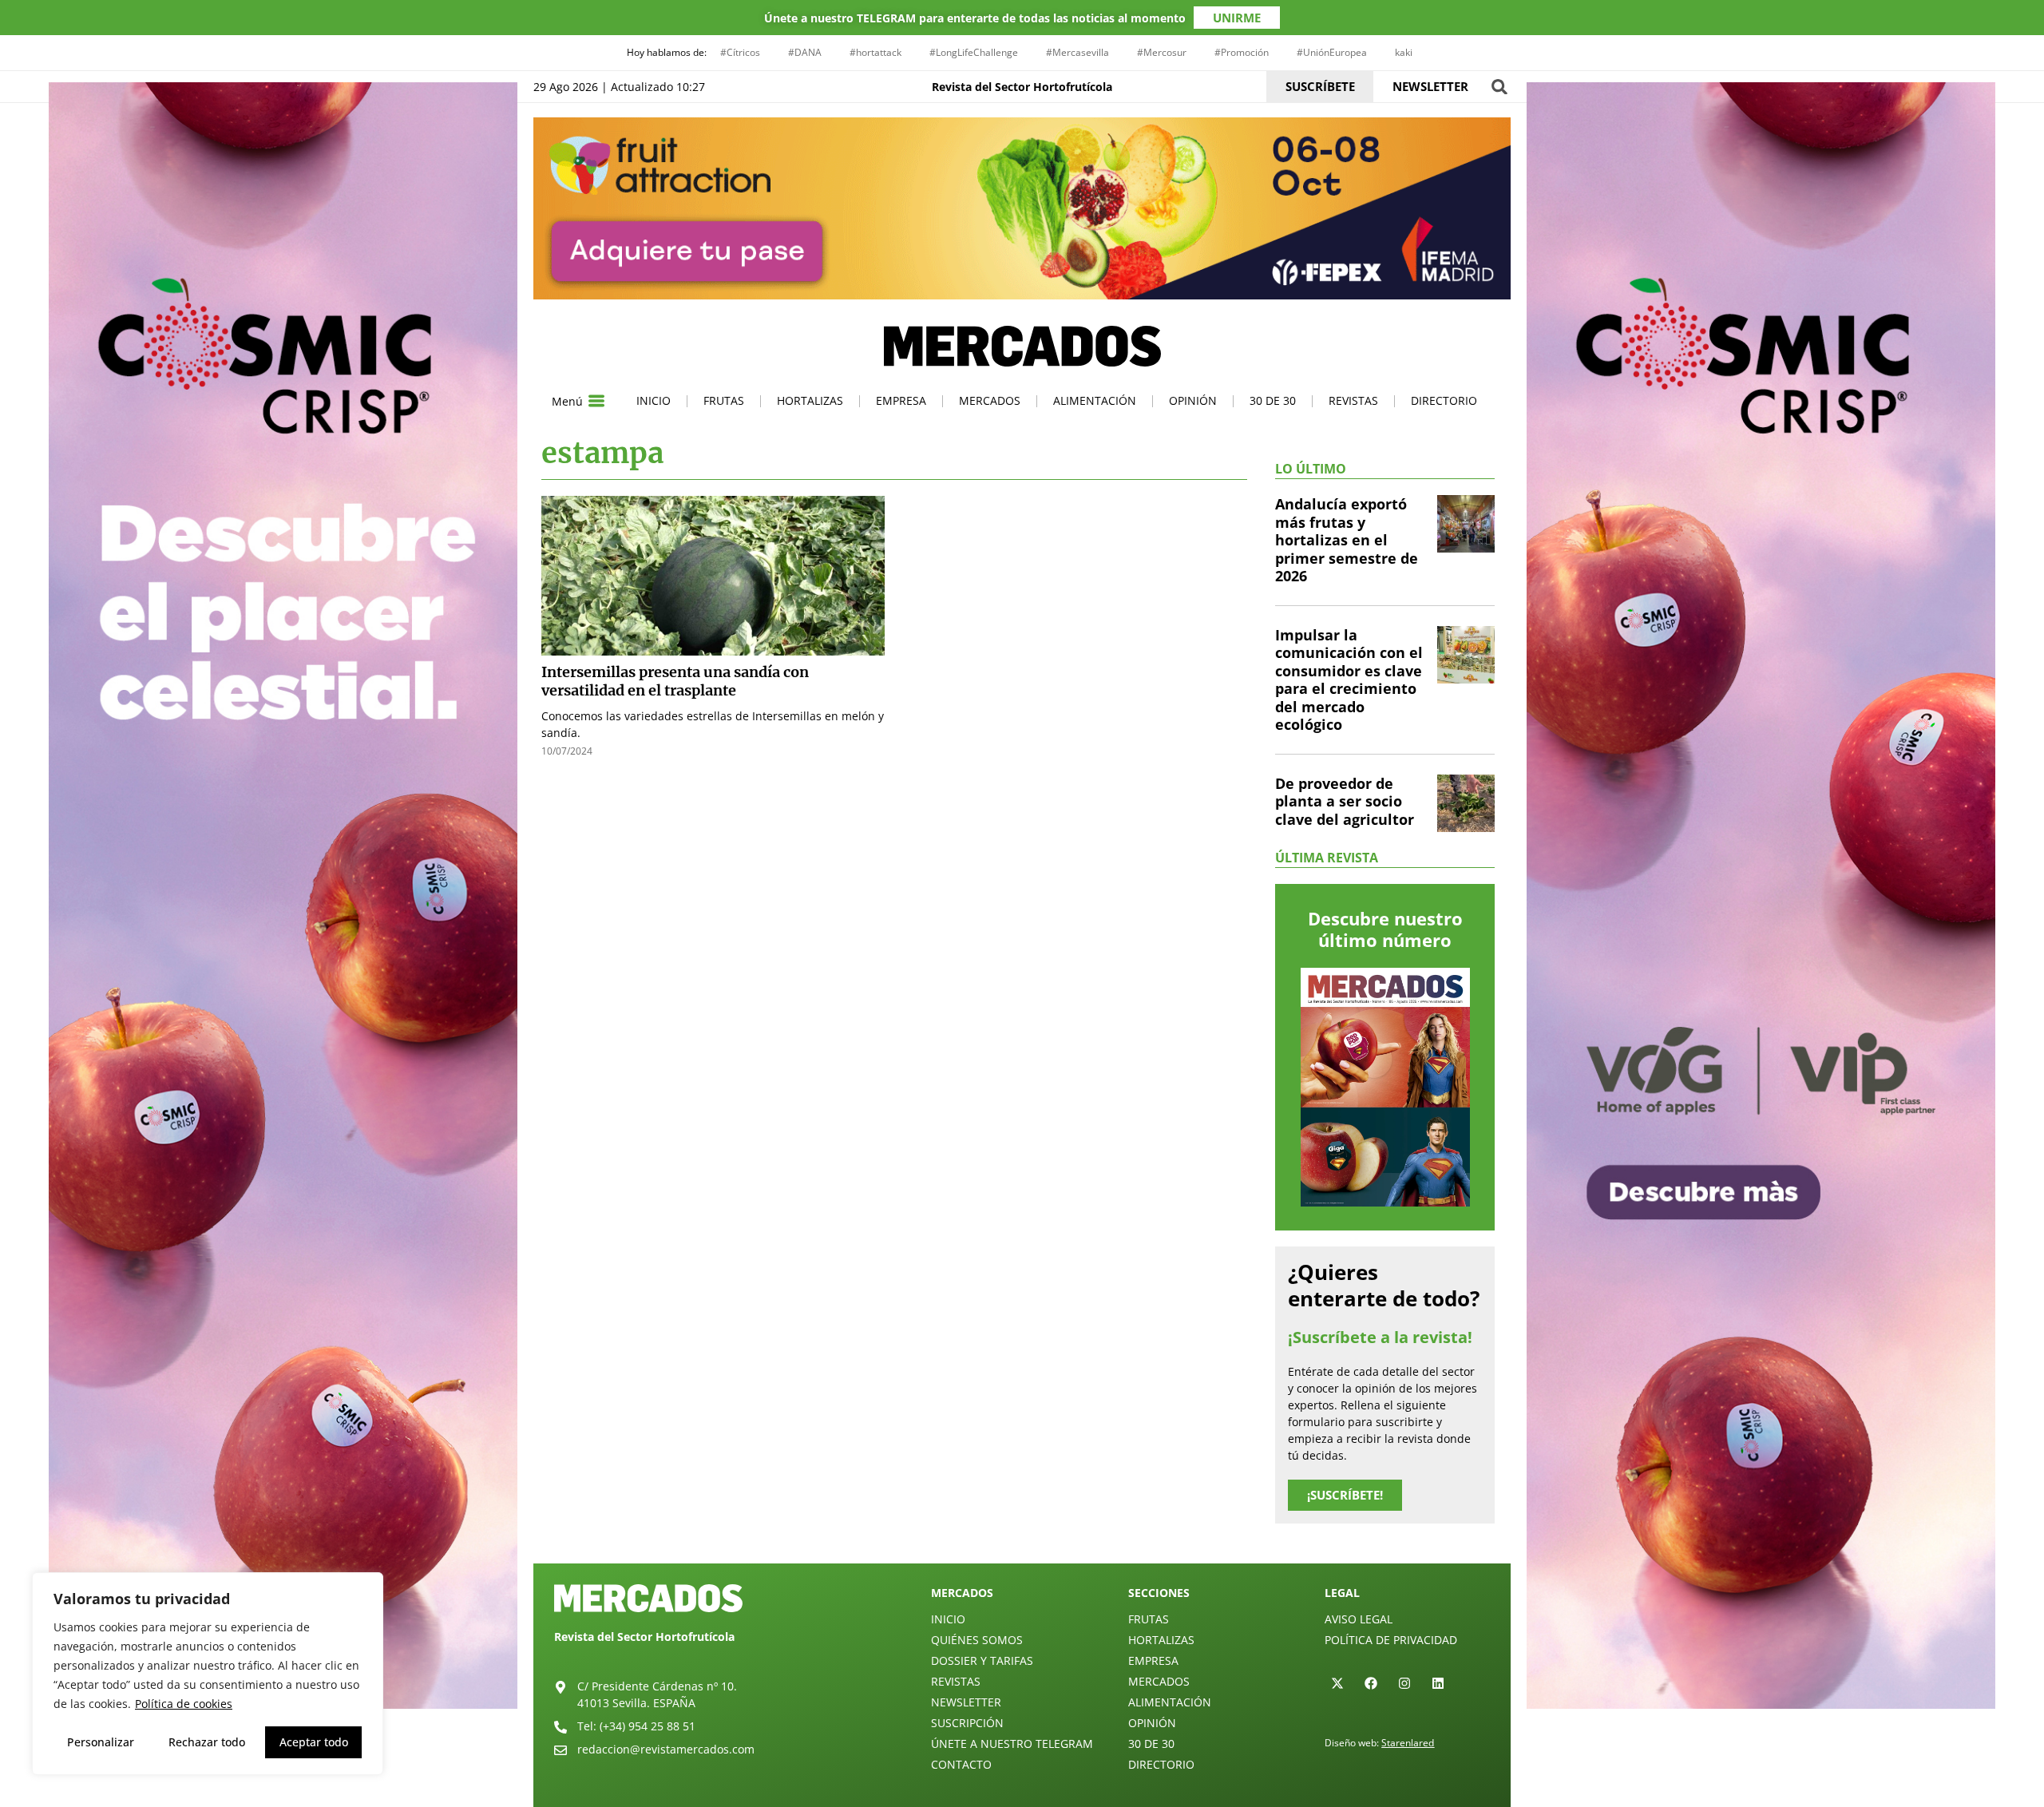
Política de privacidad (1391, 1640)
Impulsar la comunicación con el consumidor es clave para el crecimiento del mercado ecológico (1349, 680)
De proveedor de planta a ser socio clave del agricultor (1345, 801)
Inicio (654, 400)
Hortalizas (810, 400)
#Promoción (1242, 52)
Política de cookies (184, 1704)
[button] (1499, 87)
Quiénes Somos (977, 1640)
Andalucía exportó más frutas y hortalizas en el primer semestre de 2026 (1347, 540)
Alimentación (1095, 400)
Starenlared (1408, 1743)
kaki (1404, 52)
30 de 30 (1273, 400)
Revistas (1353, 400)
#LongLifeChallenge (974, 52)
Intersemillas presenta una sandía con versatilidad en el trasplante (675, 681)
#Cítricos (740, 52)
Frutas (724, 400)
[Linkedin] (1438, 1683)
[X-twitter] (1337, 1683)
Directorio (1444, 400)
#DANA (805, 52)
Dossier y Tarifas (982, 1660)
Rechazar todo (207, 1742)
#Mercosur (1162, 52)
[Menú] (596, 401)
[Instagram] (1404, 1683)
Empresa (901, 400)
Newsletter (966, 1702)
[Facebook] (1371, 1683)
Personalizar (101, 1742)
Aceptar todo (314, 1742)
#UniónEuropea (1332, 52)
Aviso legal (1359, 1619)
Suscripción (967, 1723)
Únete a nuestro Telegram (1012, 1744)
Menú (567, 401)
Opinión (1193, 400)
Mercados (990, 400)
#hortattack (875, 52)
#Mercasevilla (1077, 52)
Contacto (961, 1764)
